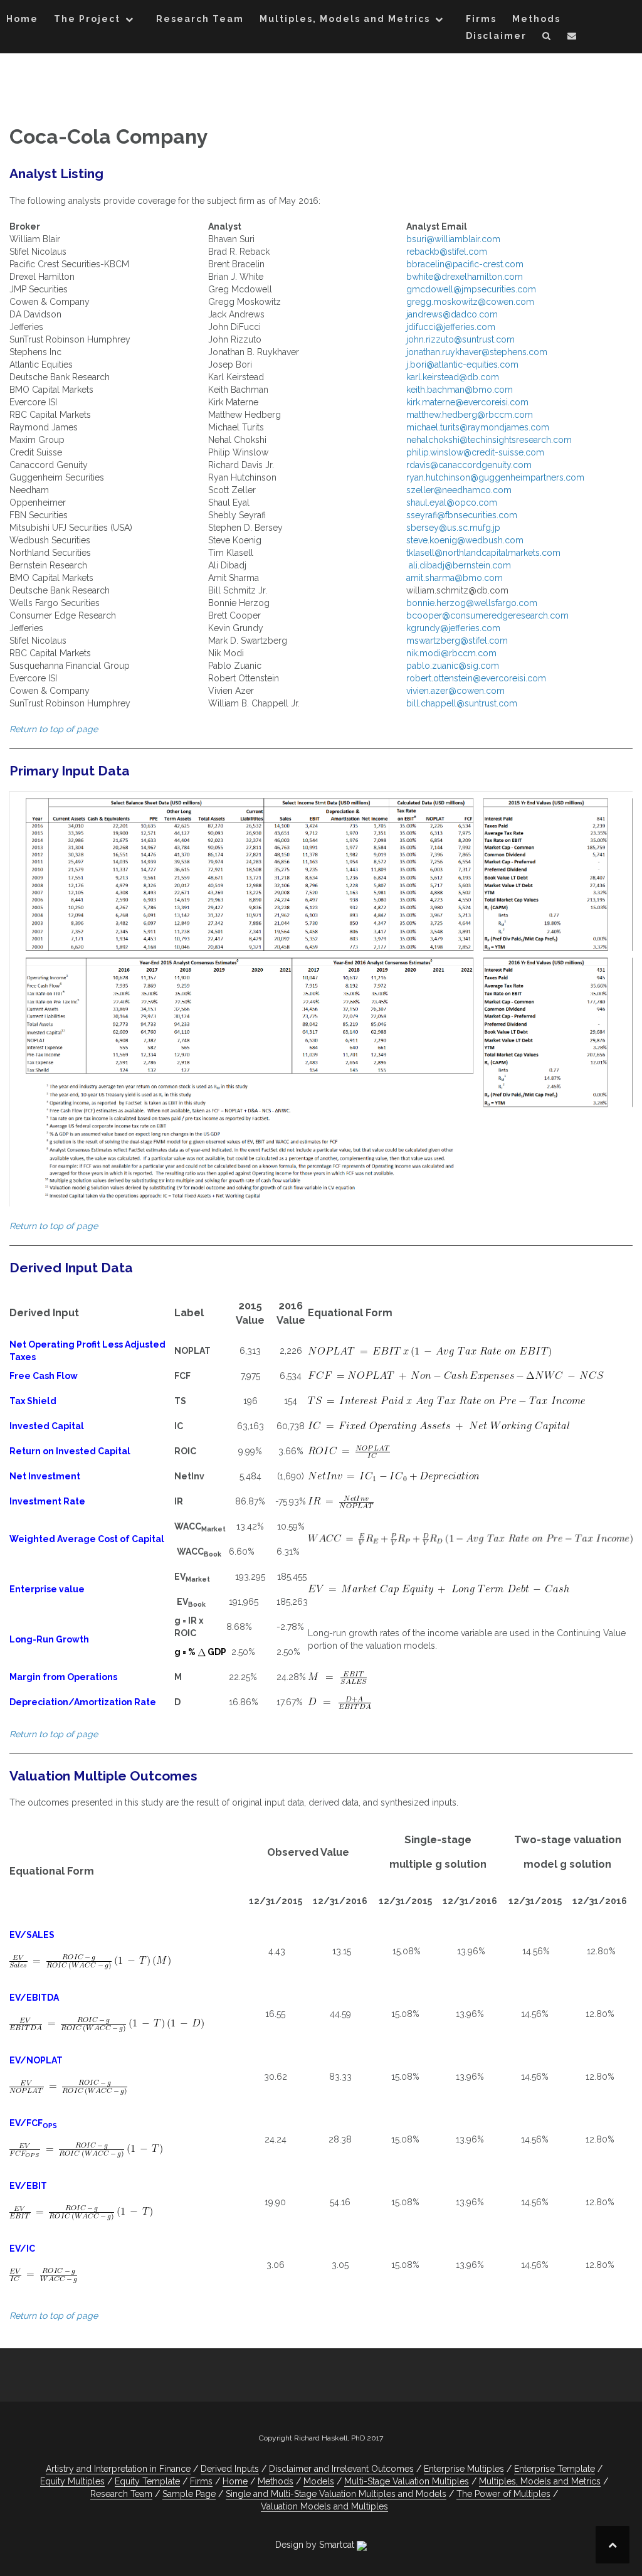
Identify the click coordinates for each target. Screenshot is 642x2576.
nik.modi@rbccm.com (451, 653)
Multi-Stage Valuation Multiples (407, 2481)
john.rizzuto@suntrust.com (460, 339)
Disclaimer (496, 36)
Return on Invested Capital (70, 1451)
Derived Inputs (230, 2469)
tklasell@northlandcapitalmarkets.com (483, 553)
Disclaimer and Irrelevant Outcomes (341, 2469)
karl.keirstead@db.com (453, 377)
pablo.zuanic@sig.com (453, 666)
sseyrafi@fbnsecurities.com (462, 515)
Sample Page (189, 2494)
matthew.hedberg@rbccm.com (470, 415)
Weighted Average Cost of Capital (87, 1539)
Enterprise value (47, 1589)
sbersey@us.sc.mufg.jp (453, 528)
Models (319, 2481)
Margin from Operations (63, 1677)
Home (22, 19)
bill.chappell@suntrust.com (462, 703)
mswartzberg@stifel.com (457, 641)
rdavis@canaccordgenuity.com (469, 465)
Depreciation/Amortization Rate (83, 1702)
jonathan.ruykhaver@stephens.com (477, 352)
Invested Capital (47, 1426)
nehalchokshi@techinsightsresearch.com (489, 440)
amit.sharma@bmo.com (455, 578)
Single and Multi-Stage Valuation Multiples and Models (336, 2494)
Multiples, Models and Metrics (345, 19)
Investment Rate (47, 1501)
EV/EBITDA (34, 1998)
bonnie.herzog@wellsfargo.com (472, 603)
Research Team (200, 19)
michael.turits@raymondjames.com (478, 427)
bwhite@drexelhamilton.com (465, 277)
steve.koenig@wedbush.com (465, 540)
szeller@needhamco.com (459, 490)
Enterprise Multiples (464, 2469)
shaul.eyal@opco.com (452, 503)
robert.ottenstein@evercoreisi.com (476, 678)
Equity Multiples (72, 2481)
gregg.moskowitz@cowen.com (470, 302)
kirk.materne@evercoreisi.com (467, 402)
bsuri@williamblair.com (453, 239)
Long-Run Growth (49, 1639)
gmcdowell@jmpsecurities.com (471, 289)
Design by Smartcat (316, 2545)
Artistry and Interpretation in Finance (118, 2469)
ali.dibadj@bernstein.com (459, 565)
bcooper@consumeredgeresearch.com (487, 615)
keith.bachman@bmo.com (460, 390)
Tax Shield (33, 1401)
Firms (481, 19)
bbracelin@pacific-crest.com (465, 264)
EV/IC (22, 2249)
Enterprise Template (555, 2469)
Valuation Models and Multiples (324, 2506)
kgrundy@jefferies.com (453, 628)
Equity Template (147, 2481)
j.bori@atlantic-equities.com (462, 365)
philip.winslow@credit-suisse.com (475, 452)
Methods (536, 19)
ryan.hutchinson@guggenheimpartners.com (495, 477)
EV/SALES (32, 1935)
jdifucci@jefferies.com (451, 327)
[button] (547, 38)
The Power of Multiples (503, 2494)
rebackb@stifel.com (447, 252)
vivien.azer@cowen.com (455, 691)
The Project (87, 19)
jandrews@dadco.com (452, 314)
